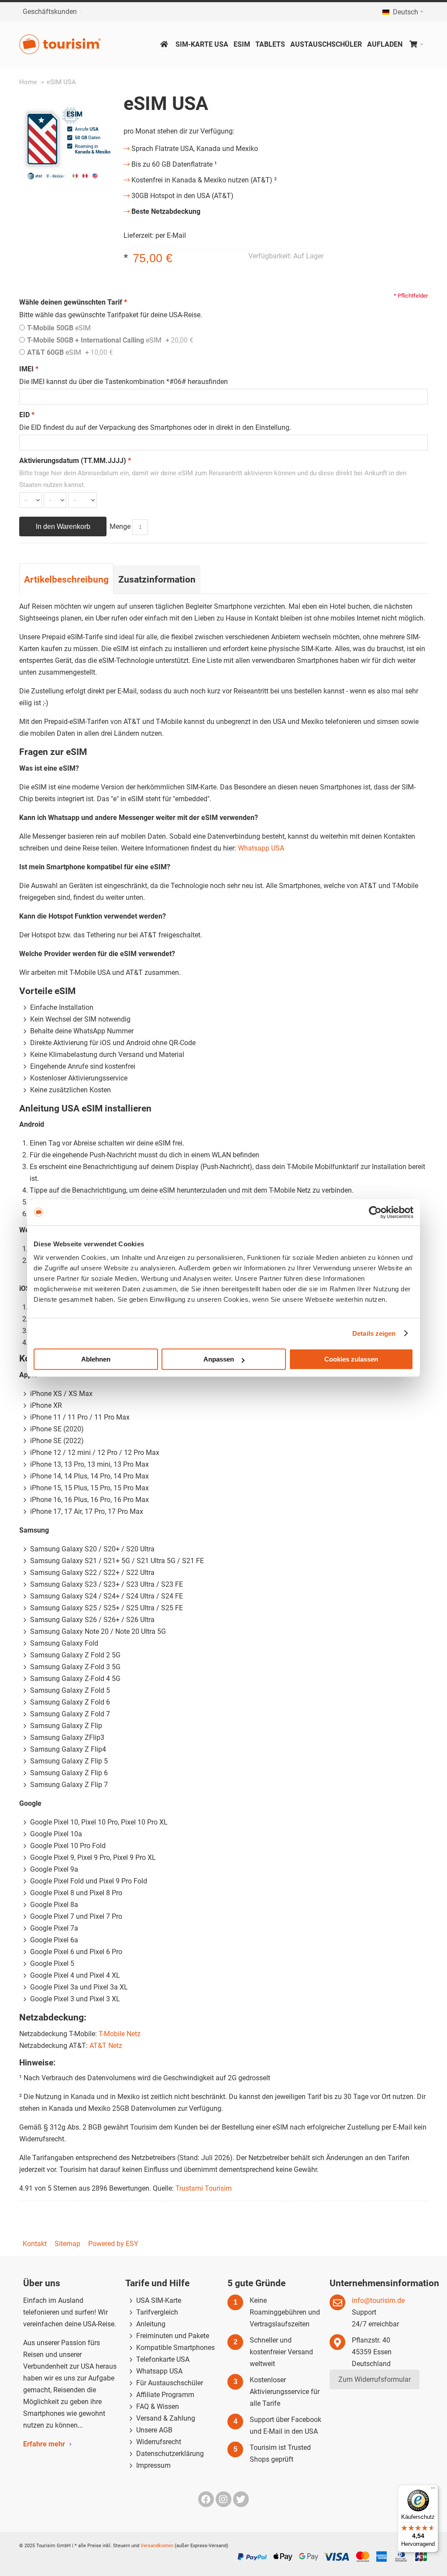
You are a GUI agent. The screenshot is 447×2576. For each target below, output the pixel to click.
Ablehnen (96, 1359)
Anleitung (151, 2324)
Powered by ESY (113, 2244)
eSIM (59, 328)
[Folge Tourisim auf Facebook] (207, 2499)
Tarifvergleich (157, 2312)
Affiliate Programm (165, 2395)
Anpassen (219, 1359)
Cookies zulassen (351, 1359)
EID (27, 415)
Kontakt (35, 2244)
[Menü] (433, 2490)
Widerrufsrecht (159, 2442)
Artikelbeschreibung (66, 579)
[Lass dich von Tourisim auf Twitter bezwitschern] (241, 2499)
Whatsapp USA (261, 848)
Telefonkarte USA (163, 2359)
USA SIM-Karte (159, 2300)
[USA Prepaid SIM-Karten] (65, 44)
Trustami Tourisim (204, 2188)
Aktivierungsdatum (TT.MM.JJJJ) (75, 461)
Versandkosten (157, 2546)
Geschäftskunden (50, 12)
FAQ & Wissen (158, 2406)
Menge (120, 527)
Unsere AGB (154, 2430)
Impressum (153, 2465)
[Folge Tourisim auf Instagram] (224, 2499)
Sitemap (67, 2244)
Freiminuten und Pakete (173, 2336)
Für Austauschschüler (170, 2383)
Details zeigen (374, 1333)
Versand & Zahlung (166, 2418)
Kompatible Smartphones (175, 2348)
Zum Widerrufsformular (375, 2379)
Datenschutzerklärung (170, 2454)
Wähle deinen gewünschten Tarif (73, 302)
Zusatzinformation (157, 579)
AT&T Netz (106, 2046)
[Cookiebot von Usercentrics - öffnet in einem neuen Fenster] (375, 1212)
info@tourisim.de (378, 2300)
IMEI (29, 369)
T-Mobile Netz (120, 2034)
